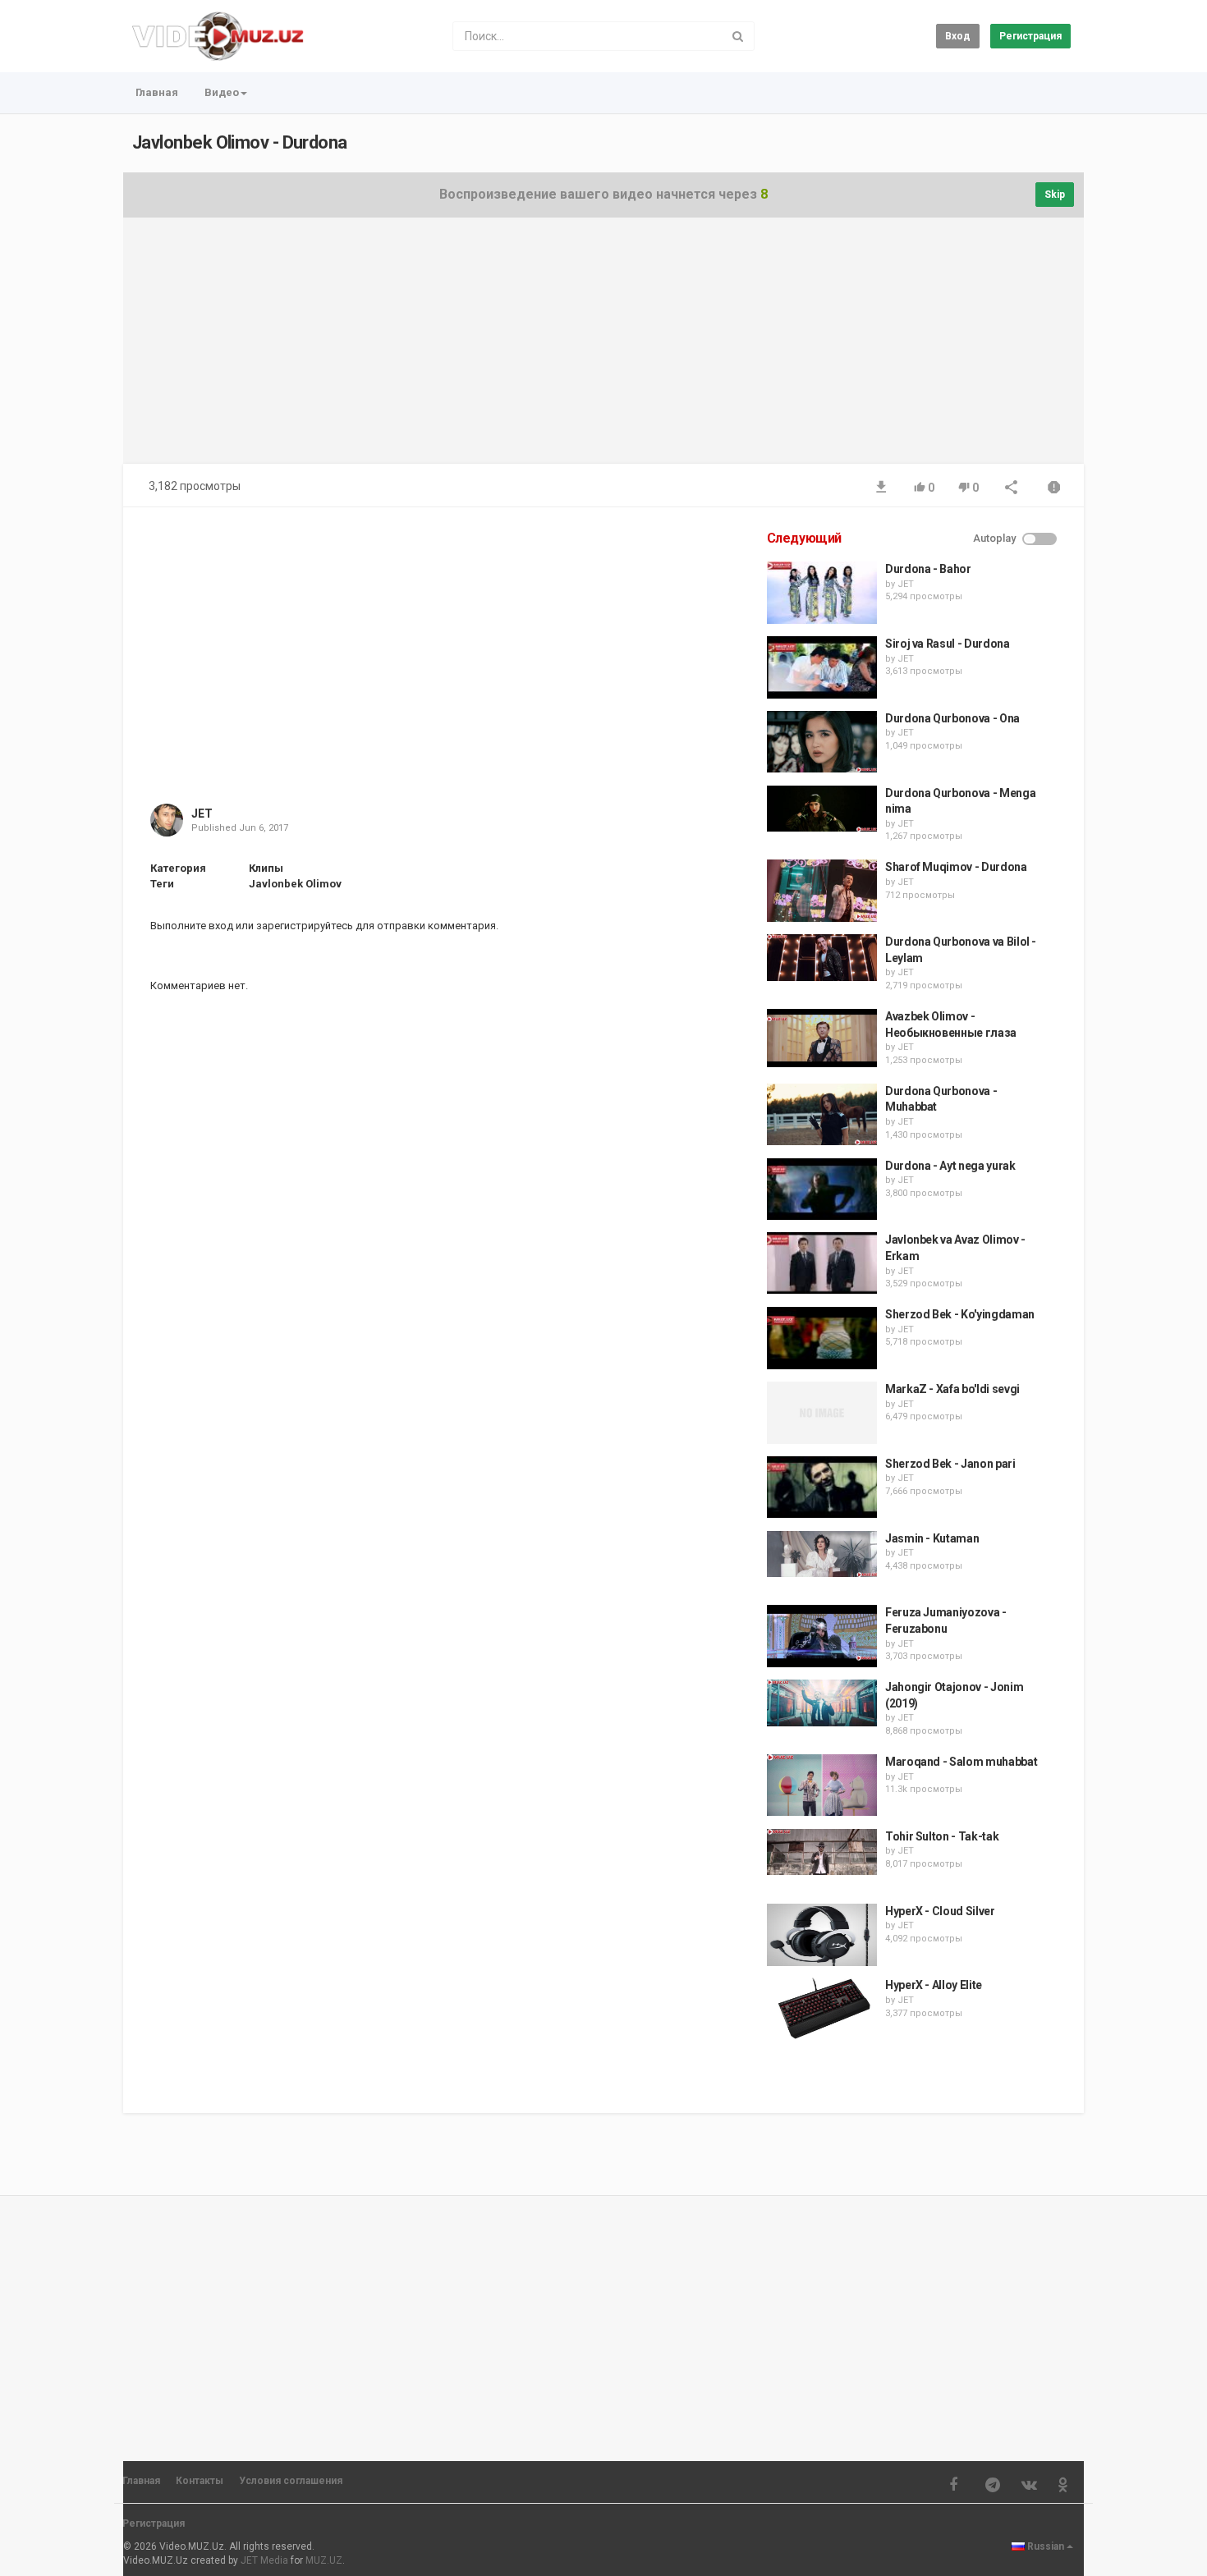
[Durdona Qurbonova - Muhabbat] (822, 1115)
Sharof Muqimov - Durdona (956, 867)
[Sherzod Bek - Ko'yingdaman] (822, 1338)
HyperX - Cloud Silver (940, 1911)
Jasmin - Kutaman (932, 1538)
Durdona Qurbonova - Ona (952, 718)
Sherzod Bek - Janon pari (950, 1464)
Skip (1055, 195)
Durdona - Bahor (928, 569)
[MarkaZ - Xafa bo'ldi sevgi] (822, 1413)
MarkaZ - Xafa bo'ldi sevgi (952, 1389)
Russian (1046, 2546)
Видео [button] (222, 92)
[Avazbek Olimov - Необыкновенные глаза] (822, 1038)
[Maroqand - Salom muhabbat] (822, 1785)
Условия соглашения (291, 2481)
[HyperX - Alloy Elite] (822, 2009)
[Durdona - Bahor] (822, 593)
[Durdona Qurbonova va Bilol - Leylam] (822, 958)
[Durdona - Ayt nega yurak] (822, 1189)
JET (202, 814)
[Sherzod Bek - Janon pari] (822, 1487)
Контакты (200, 2481)
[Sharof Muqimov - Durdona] (822, 891)
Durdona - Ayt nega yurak (950, 1166)
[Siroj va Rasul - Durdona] (822, 667)
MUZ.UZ (324, 2560)
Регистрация (1030, 36)
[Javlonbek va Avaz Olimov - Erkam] (822, 1263)
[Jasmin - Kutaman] (822, 1554)
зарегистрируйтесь (305, 926)
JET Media (264, 2560)
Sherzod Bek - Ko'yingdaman (960, 1314)
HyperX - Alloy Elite (934, 1985)
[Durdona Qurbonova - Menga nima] (822, 809)
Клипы (266, 868)
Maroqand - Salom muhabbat (961, 1762)
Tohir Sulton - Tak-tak (942, 1836)
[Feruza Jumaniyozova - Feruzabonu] (822, 1636)
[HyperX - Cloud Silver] (822, 1935)
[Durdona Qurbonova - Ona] (822, 742)
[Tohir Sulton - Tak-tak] (822, 1852)
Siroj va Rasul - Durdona (948, 644)
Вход (958, 36)
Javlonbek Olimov (295, 884)
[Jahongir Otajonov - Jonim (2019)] (822, 1703)
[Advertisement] (603, 349)
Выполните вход (192, 926)
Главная (157, 92)
